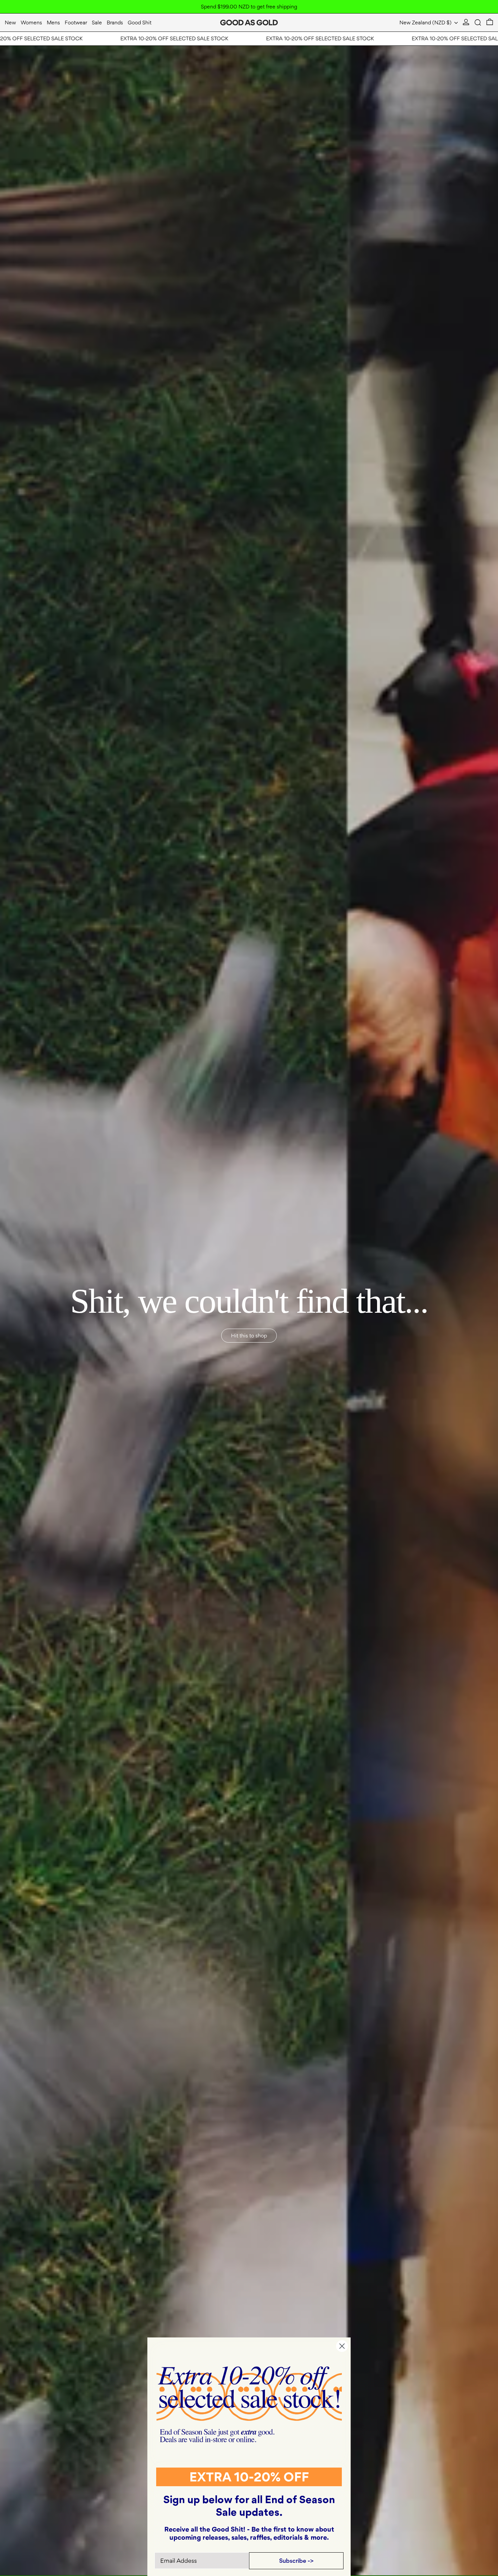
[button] (478, 23)
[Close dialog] (342, 2346)
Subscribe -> (296, 2561)
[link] (249, 2404)
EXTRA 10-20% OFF (249, 2477)
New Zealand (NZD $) (426, 23)
